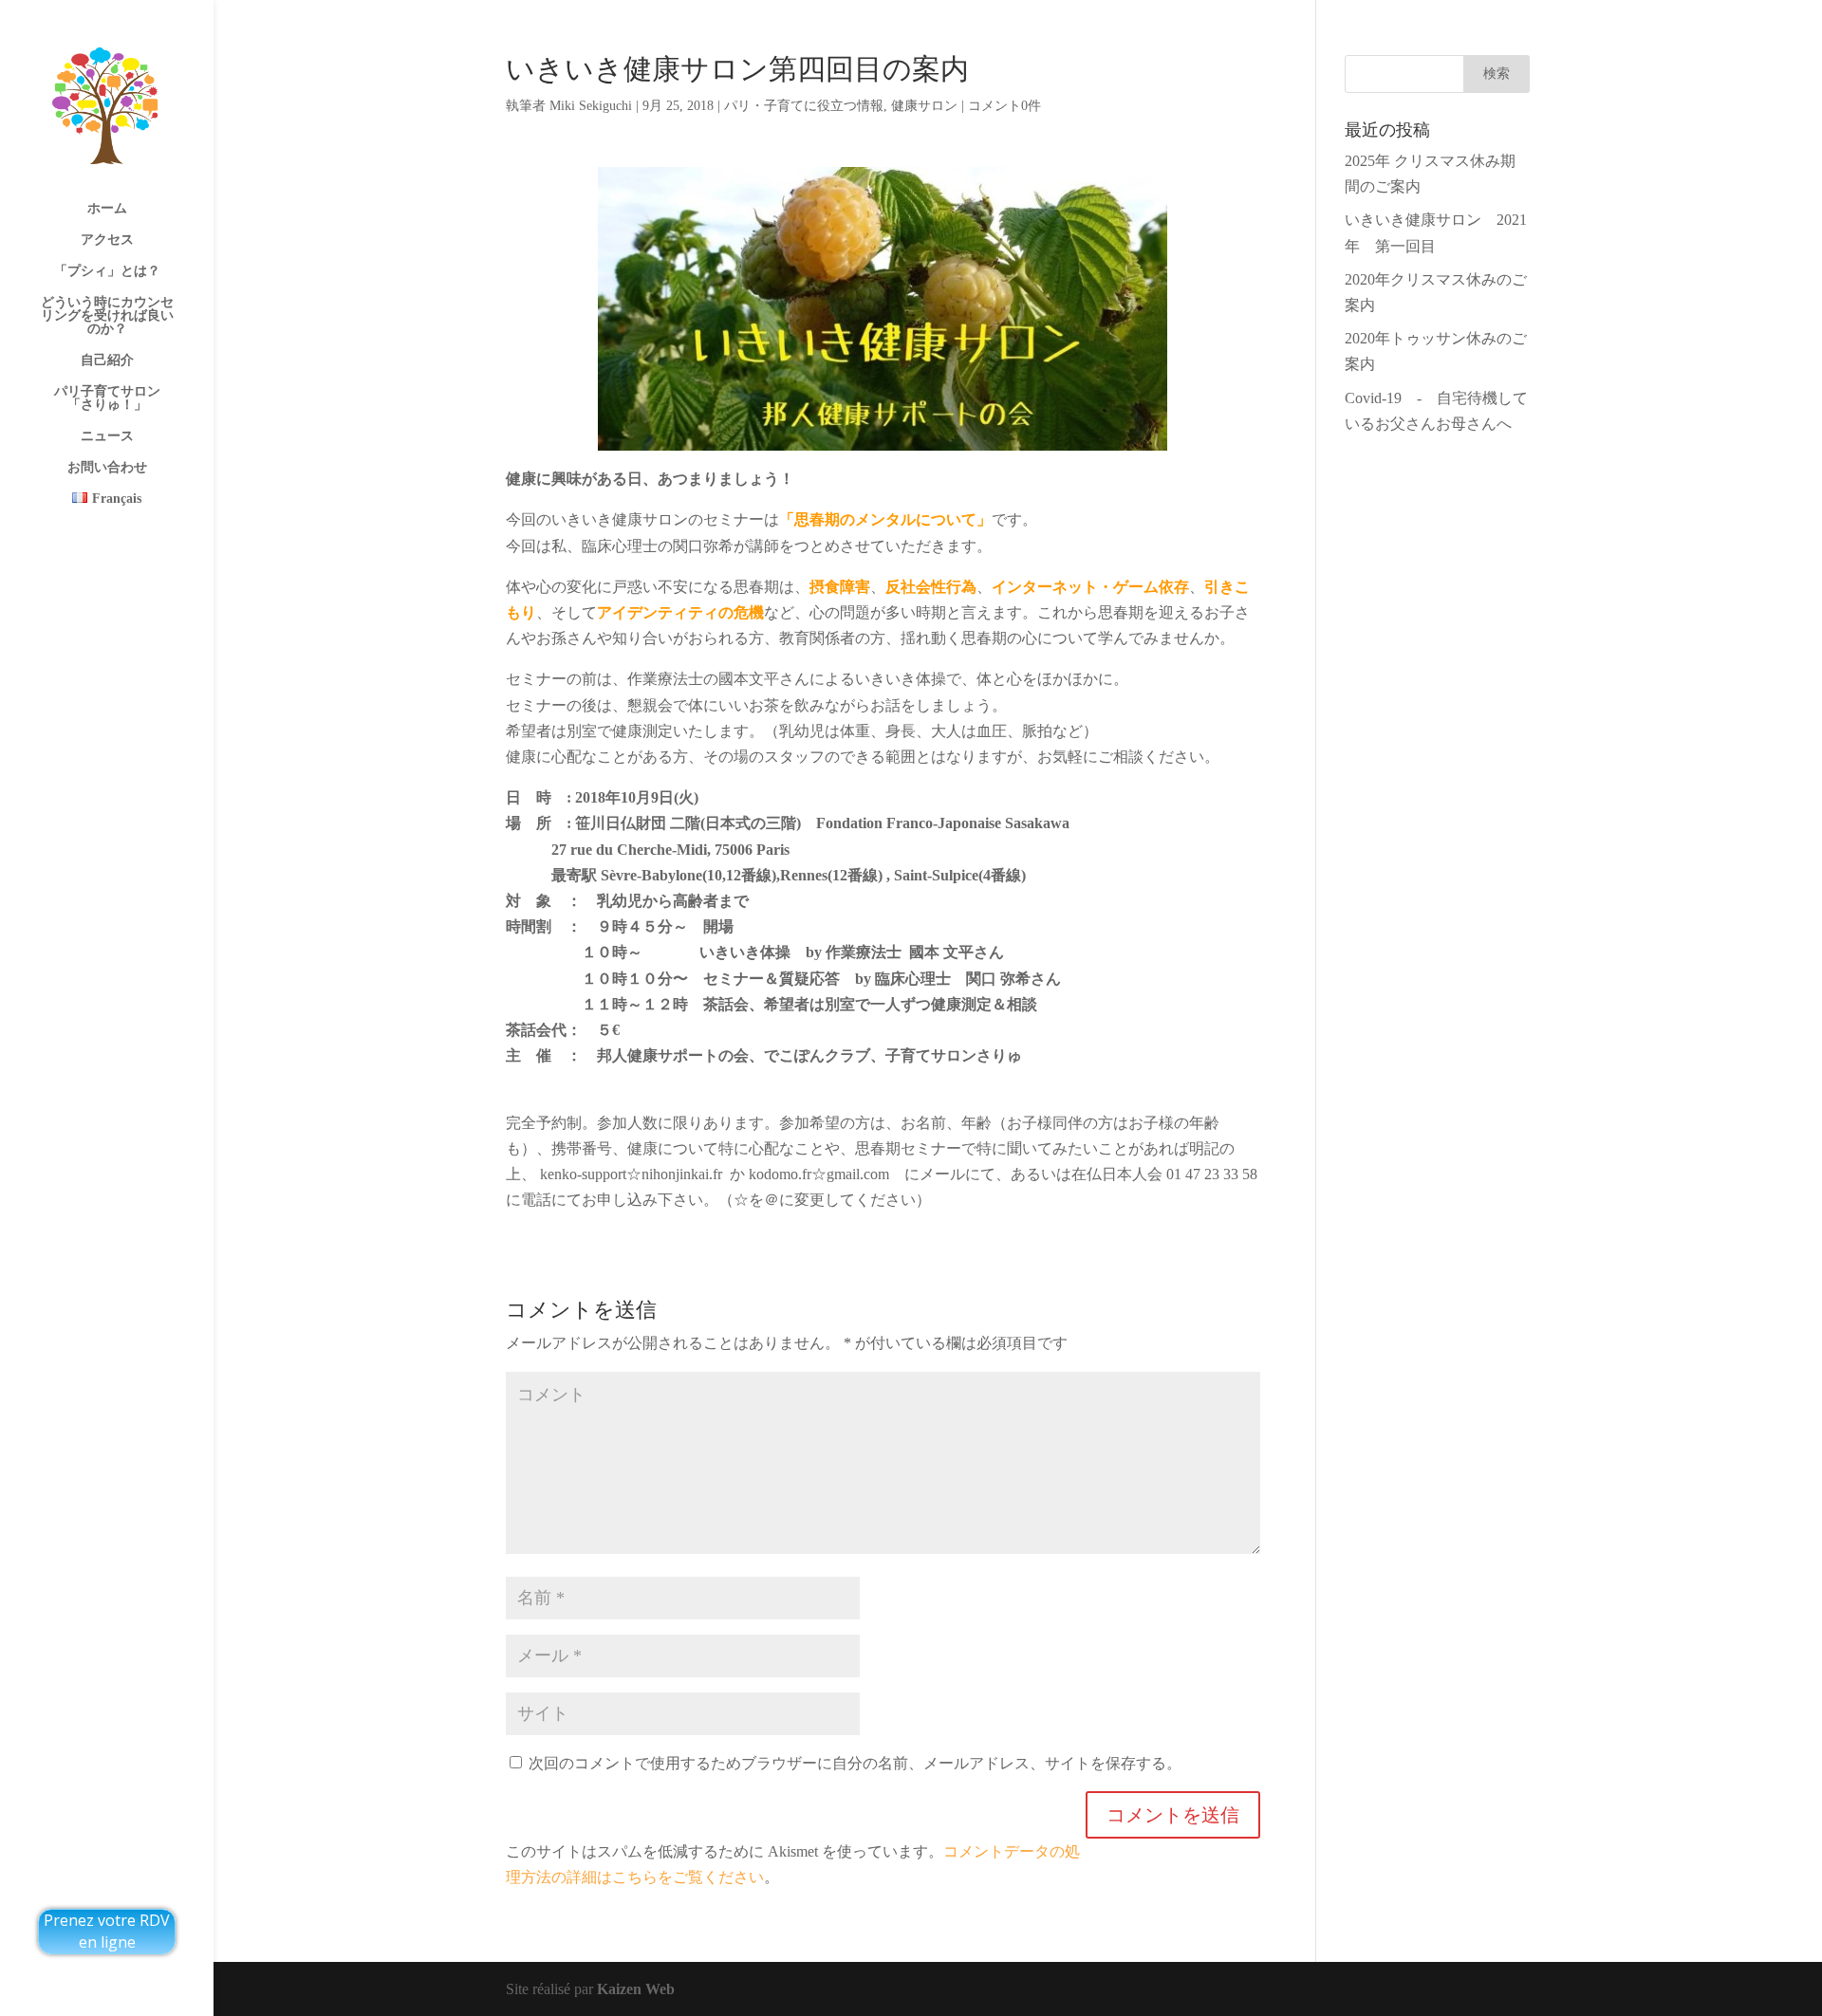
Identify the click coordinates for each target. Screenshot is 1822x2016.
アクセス (107, 240)
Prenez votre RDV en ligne (107, 1931)
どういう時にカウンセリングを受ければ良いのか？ (107, 316)
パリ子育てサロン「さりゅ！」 (107, 398)
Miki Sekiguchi (591, 106)
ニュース (107, 436)
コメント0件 (1004, 106)
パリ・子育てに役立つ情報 (804, 106)
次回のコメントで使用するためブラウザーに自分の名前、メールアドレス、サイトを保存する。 (855, 1763)
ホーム (107, 209)
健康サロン (924, 106)
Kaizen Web (636, 1989)
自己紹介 (107, 361)
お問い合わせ (107, 468)
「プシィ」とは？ (107, 271)
